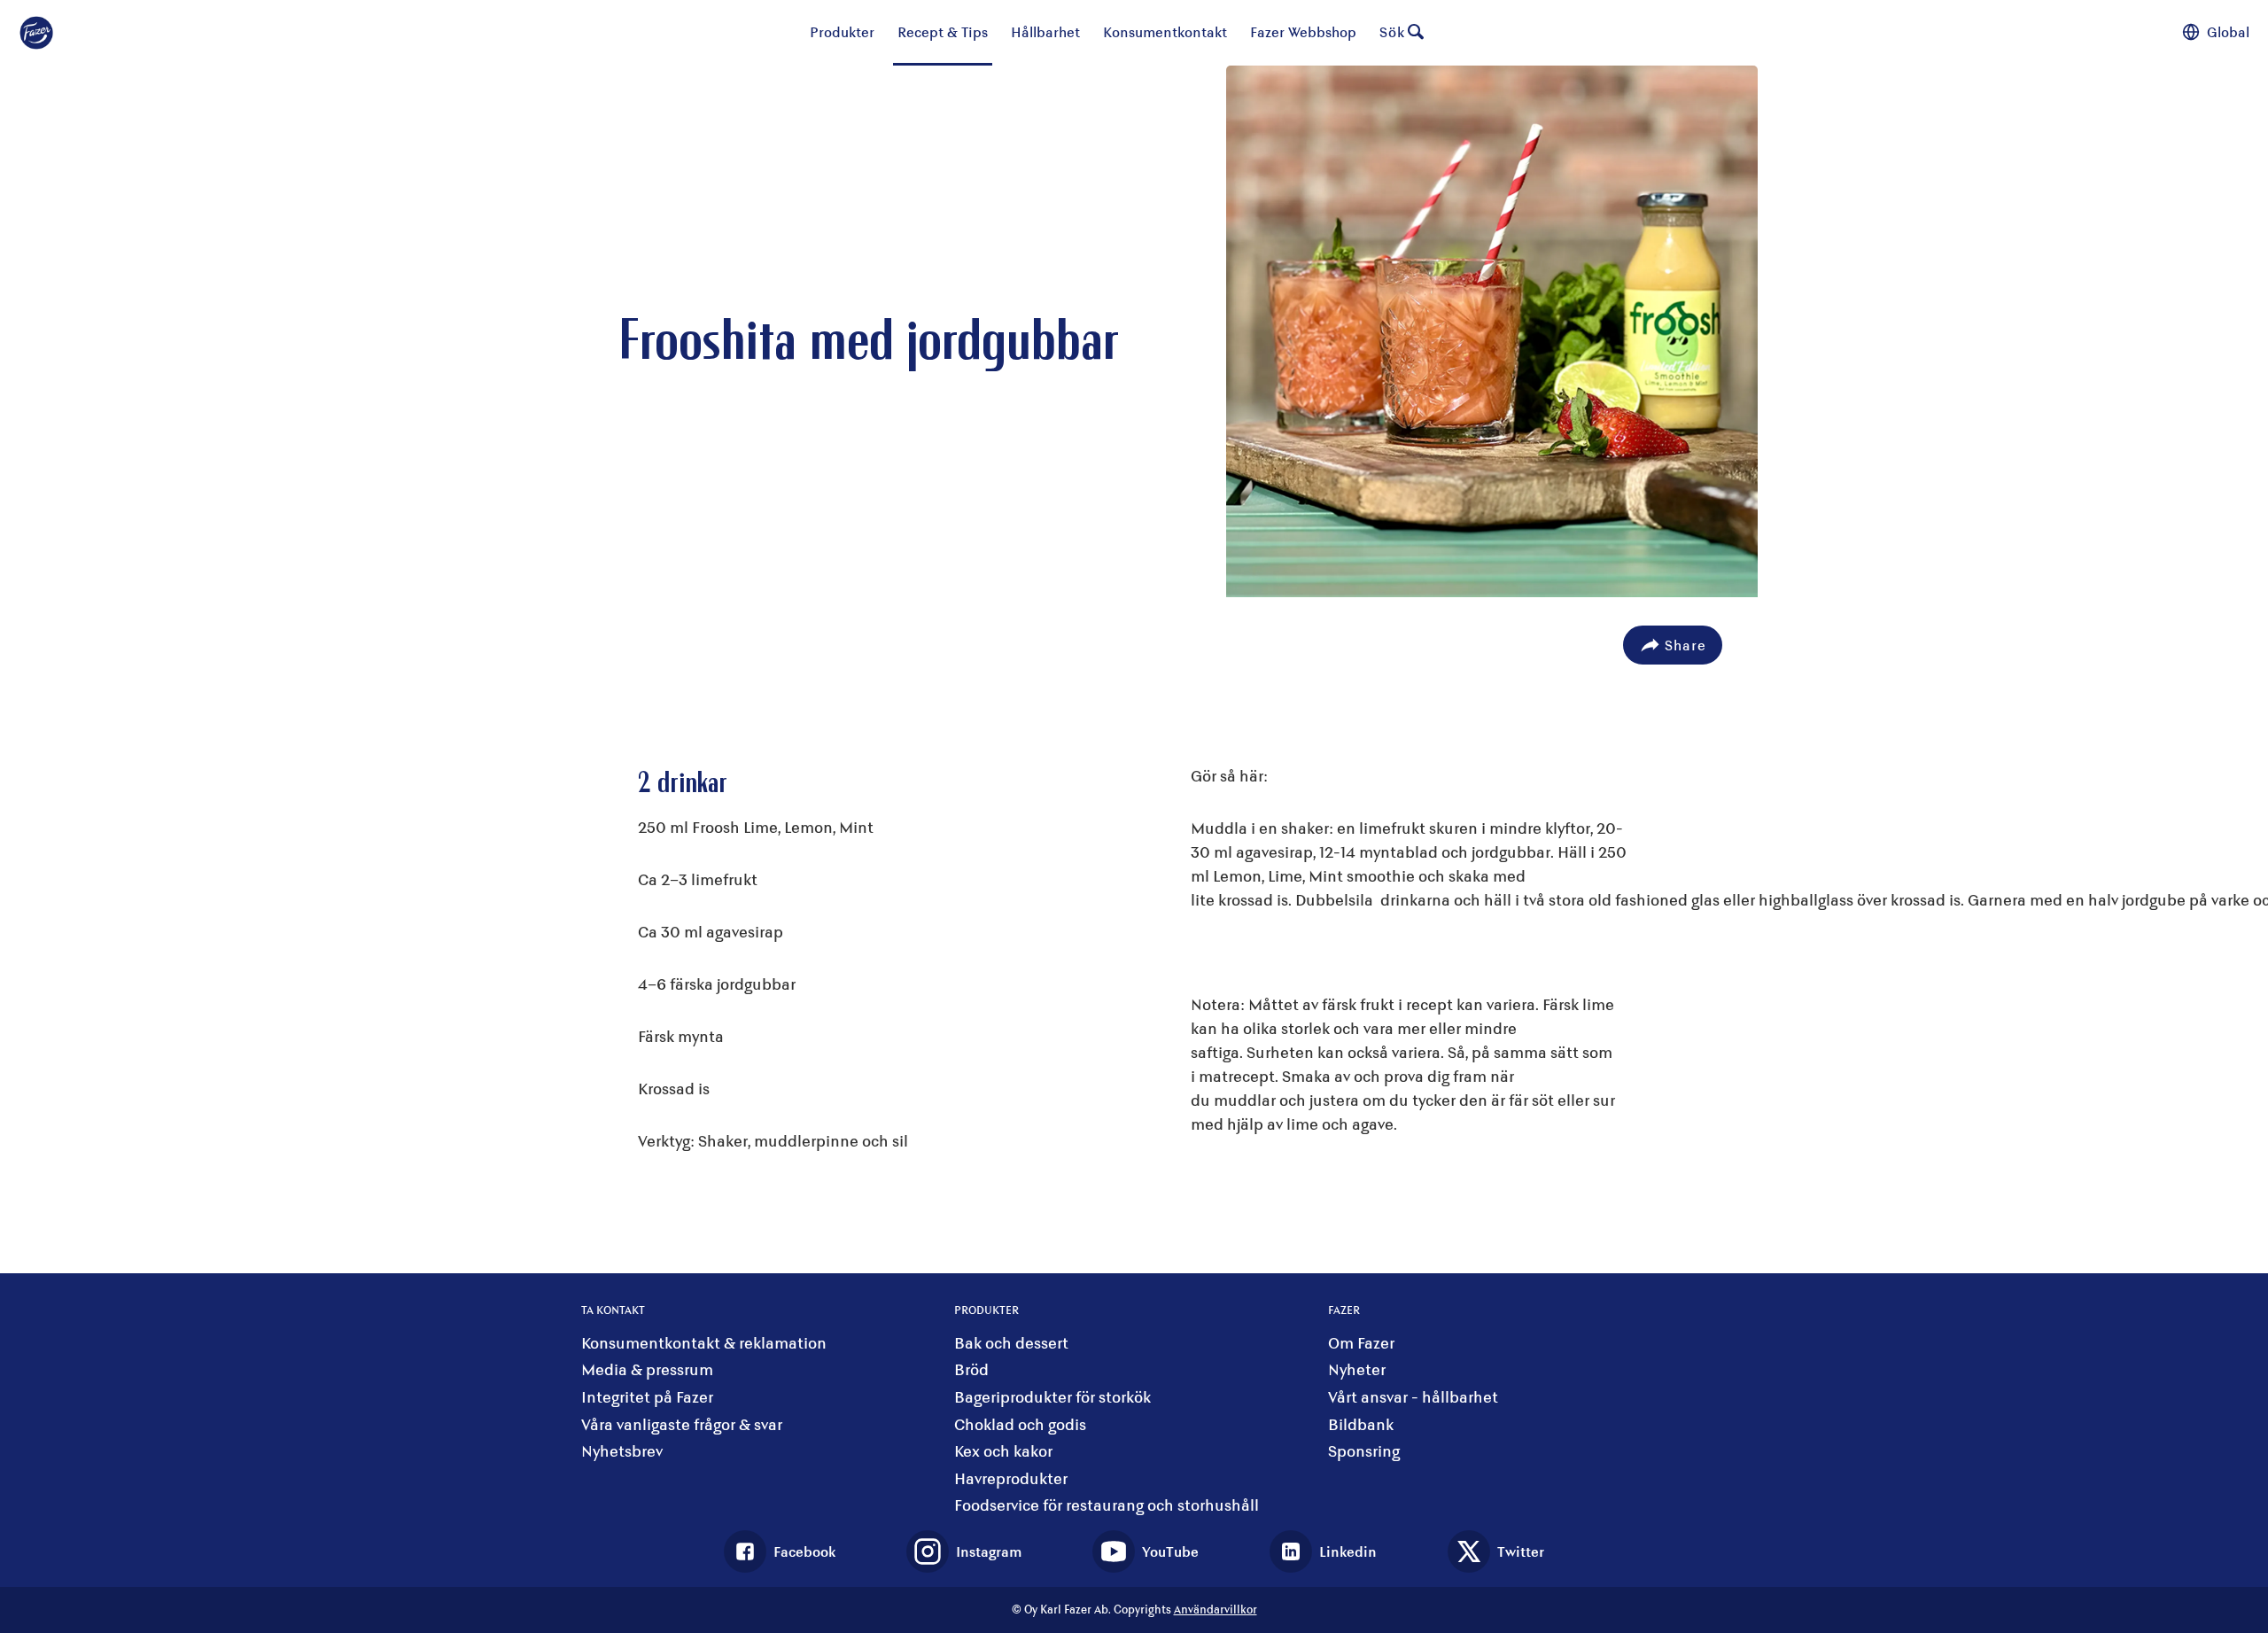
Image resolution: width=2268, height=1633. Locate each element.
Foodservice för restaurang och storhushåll (1107, 1505)
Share (1685, 645)
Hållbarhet (1045, 31)
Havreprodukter (1011, 1478)
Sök (1392, 31)
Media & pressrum (647, 1369)
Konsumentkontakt (1165, 31)
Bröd (971, 1369)
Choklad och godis (1020, 1424)
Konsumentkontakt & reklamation (704, 1343)
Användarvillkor (1216, 1609)
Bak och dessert (1011, 1343)
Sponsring (1364, 1451)
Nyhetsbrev (622, 1451)
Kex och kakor (1003, 1451)
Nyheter (1357, 1369)
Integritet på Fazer (647, 1397)
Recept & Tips (943, 31)
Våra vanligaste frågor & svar (682, 1424)
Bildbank (1361, 1424)
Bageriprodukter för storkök (1052, 1397)
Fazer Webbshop (1303, 31)
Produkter (842, 31)
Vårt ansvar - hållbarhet (1413, 1397)
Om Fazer (1361, 1343)
